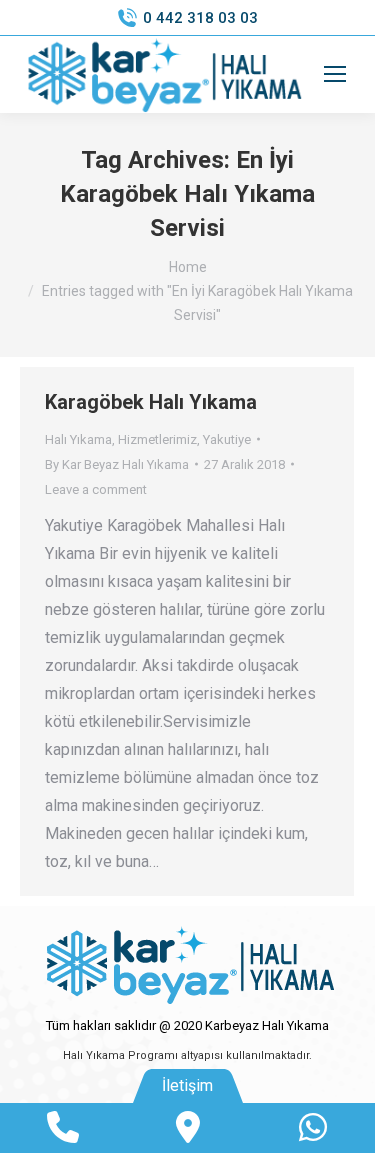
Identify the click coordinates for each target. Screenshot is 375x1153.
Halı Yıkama (78, 439)
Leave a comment (96, 489)
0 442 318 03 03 (200, 18)
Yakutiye (227, 439)
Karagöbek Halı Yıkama (151, 402)
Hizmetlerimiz (157, 439)
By (117, 464)
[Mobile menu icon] (335, 74)
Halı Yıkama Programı (120, 1055)
